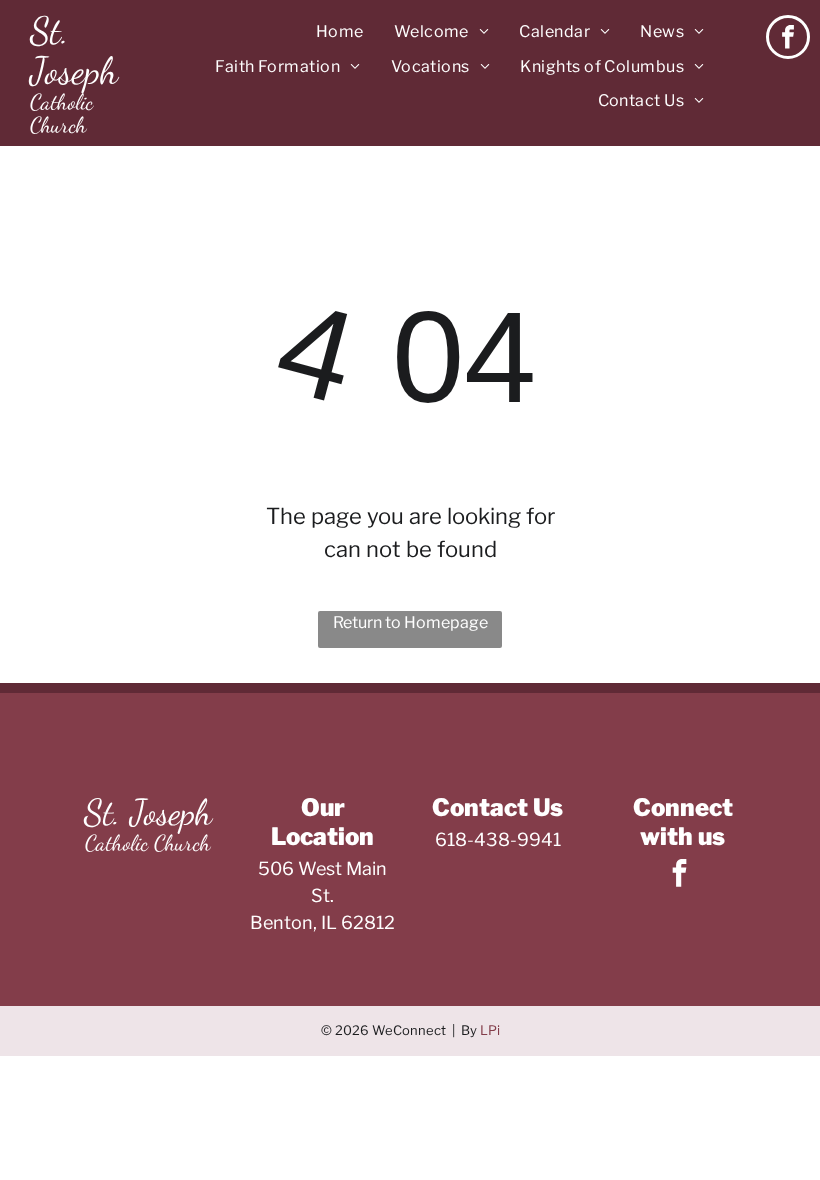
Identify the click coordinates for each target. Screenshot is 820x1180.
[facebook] (788, 39)
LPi (490, 1030)
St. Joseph (74, 51)
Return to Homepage (410, 622)
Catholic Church (61, 113)
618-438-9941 (498, 839)
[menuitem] (340, 32)
